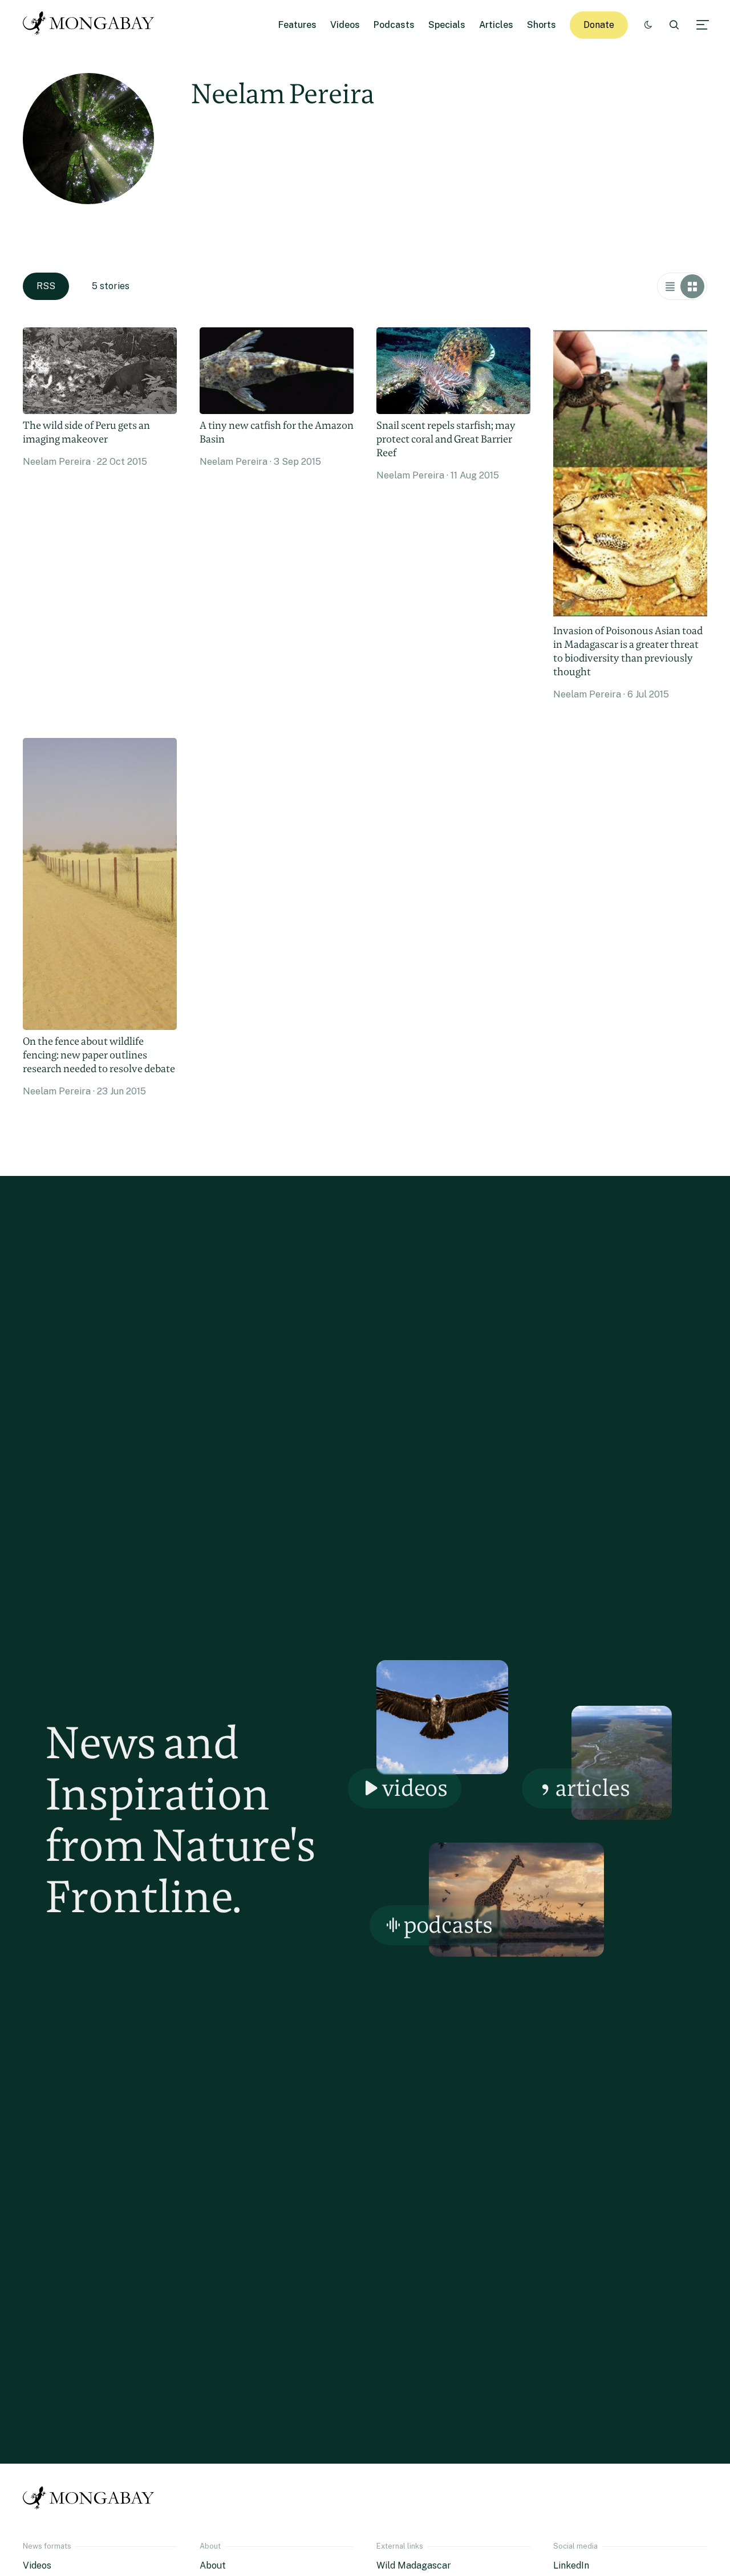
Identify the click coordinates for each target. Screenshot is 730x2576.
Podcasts (394, 25)
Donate (599, 25)
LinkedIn (571, 2565)
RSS (46, 286)
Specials (447, 25)
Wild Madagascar (414, 2565)
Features (297, 25)
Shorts (542, 25)
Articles (496, 25)
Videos (345, 25)
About (213, 2565)
